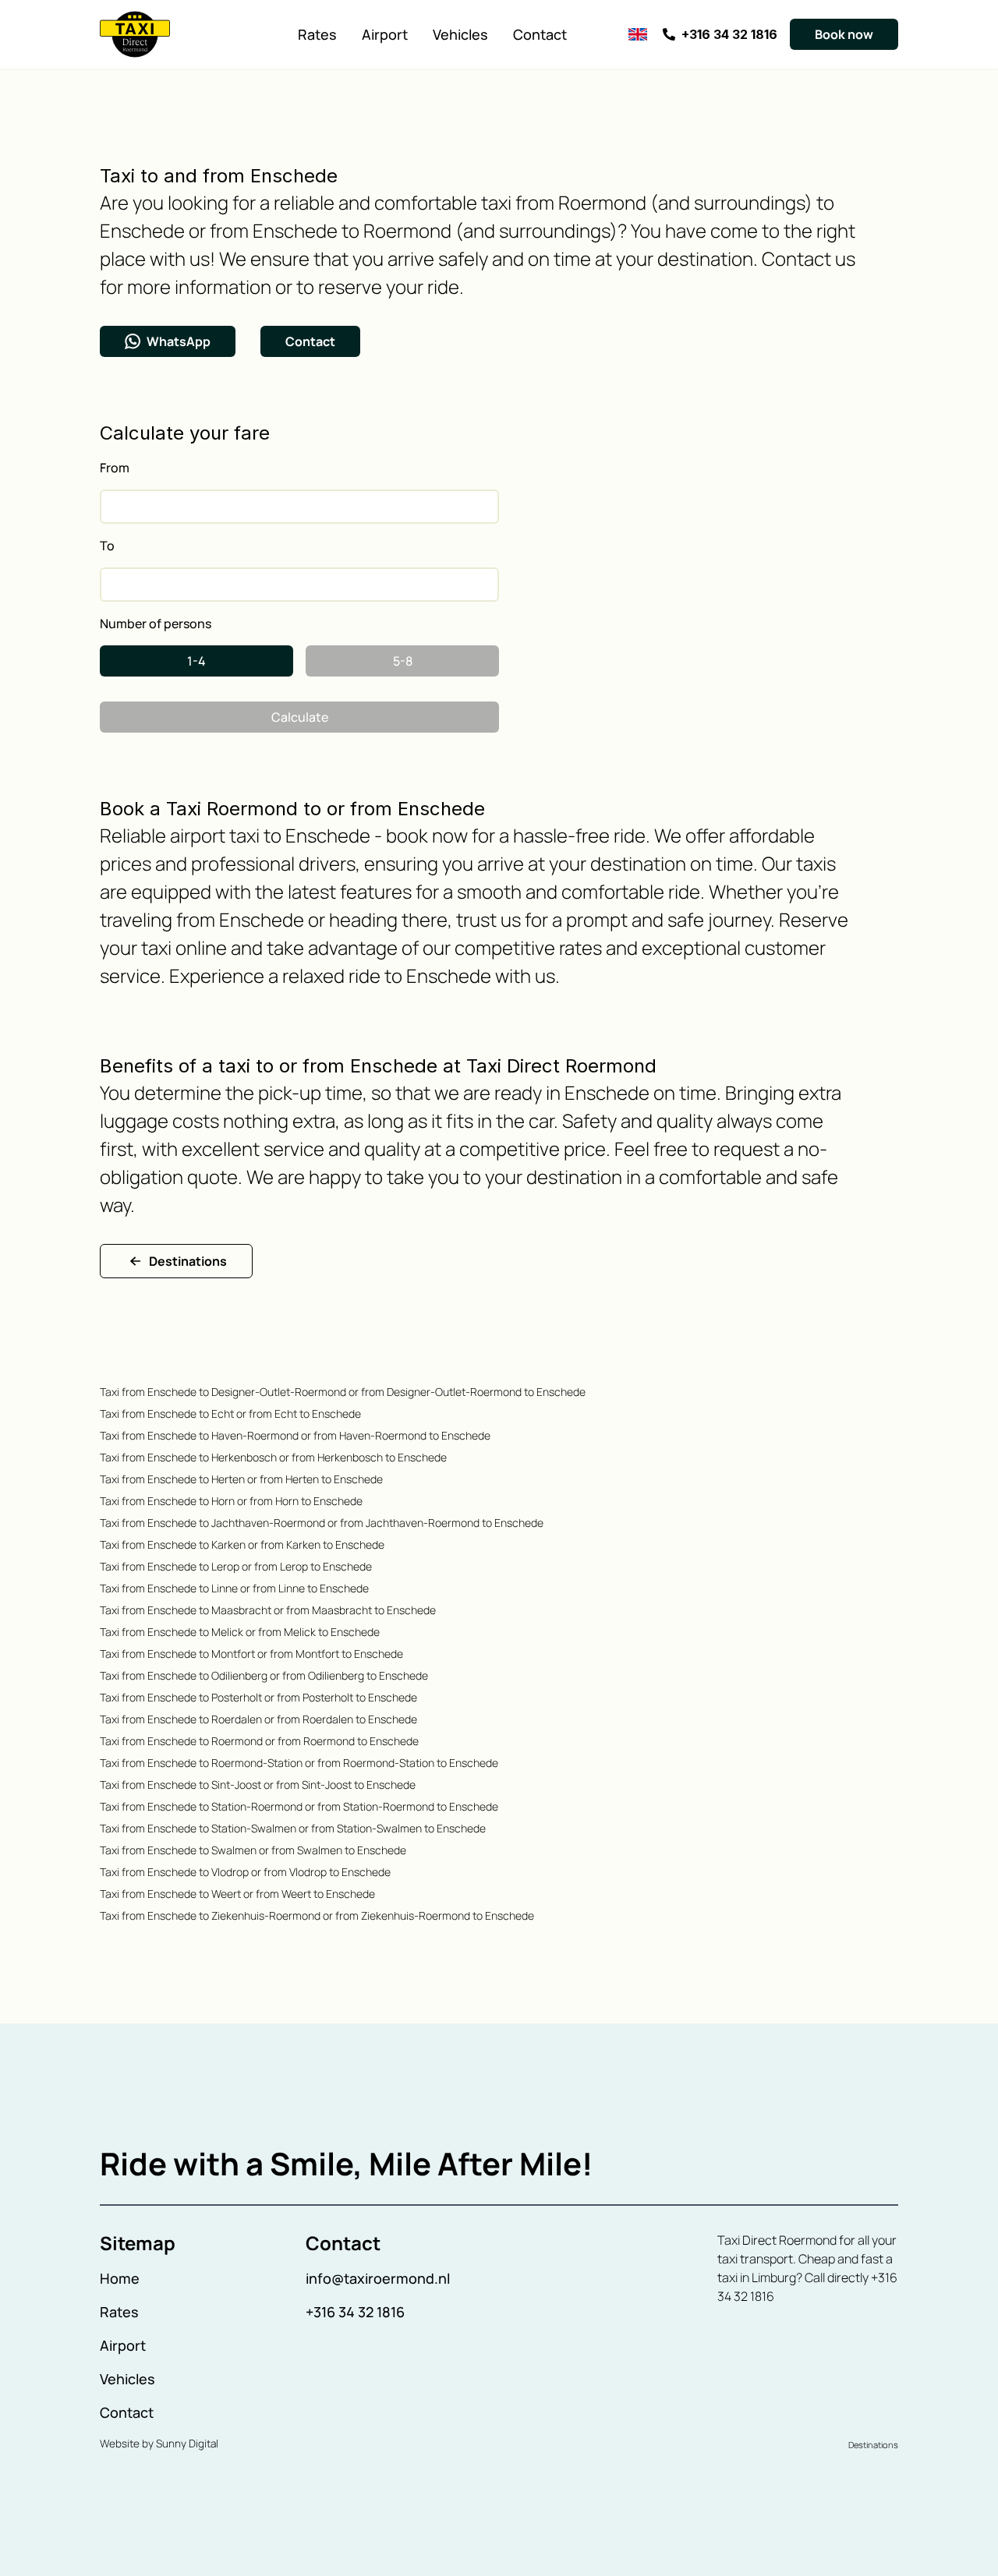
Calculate (300, 717)
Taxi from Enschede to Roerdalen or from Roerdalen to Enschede (258, 1719)
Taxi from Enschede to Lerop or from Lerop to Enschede (236, 1566)
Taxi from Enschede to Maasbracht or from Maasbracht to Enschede (268, 1610)
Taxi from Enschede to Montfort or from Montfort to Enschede (251, 1654)
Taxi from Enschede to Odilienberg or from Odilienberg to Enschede (264, 1675)
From (115, 468)
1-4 (196, 661)
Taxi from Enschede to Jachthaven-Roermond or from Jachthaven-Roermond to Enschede (322, 1523)
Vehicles (460, 34)
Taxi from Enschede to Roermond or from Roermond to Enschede (259, 1741)
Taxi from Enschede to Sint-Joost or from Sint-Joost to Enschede (258, 1784)
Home (120, 2278)
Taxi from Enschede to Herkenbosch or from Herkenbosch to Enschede (273, 1457)
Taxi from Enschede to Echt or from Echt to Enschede (230, 1413)
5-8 (403, 661)
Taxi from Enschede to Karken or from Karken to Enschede (242, 1544)
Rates (317, 34)
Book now (844, 34)
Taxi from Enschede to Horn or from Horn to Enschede (231, 1501)
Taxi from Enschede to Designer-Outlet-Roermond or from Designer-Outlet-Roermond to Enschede (343, 1392)
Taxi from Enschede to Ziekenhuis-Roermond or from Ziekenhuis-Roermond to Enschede (317, 1915)
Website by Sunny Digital (159, 2443)
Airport (385, 34)
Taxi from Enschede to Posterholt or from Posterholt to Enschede (258, 1697)
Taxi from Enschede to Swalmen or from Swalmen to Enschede (253, 1850)
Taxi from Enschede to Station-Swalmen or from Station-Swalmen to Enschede (293, 1828)
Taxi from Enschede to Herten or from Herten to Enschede (241, 1479)
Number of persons (156, 624)
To (107, 546)
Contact (540, 34)
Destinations (188, 1261)
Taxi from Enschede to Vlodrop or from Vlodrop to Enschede (245, 1872)
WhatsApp (179, 341)
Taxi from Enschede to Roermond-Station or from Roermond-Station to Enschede (299, 1763)
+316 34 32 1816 (355, 2312)
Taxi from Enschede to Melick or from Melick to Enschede (240, 1632)
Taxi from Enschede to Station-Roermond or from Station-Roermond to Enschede (299, 1806)
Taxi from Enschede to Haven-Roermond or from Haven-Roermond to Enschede (295, 1435)
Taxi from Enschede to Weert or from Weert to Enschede (237, 1894)
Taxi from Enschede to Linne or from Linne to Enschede (234, 1588)
